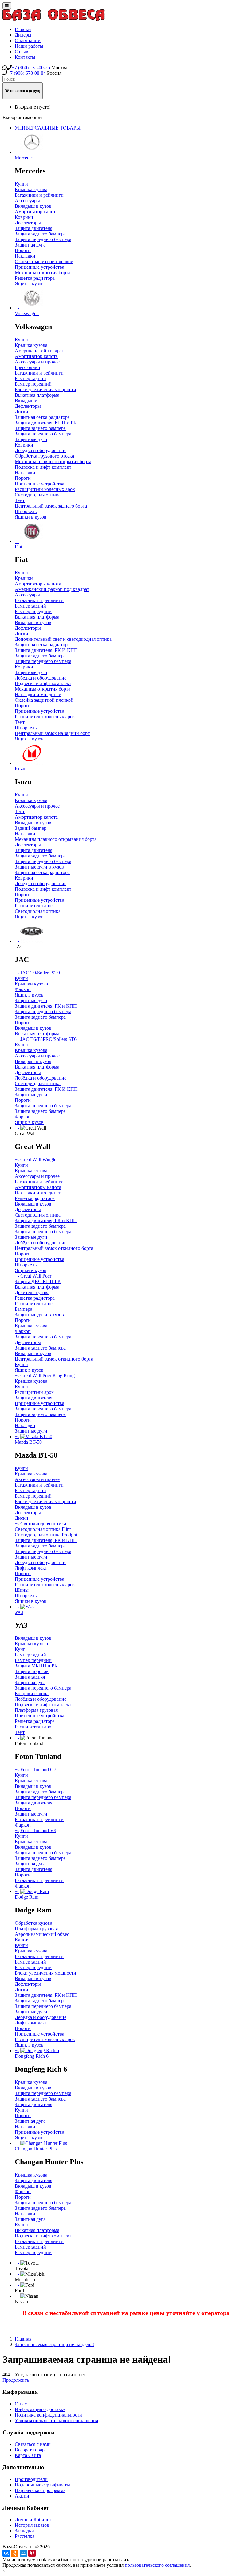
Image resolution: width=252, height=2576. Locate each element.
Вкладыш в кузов (33, 206)
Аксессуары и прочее (37, 362)
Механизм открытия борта (43, 273)
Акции (22, 2496)
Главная (23, 29)
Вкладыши (26, 401)
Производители (31, 2479)
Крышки (24, 578)
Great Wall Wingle (38, 1160)
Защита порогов (32, 1671)
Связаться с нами (33, 2444)
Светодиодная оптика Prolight (46, 1535)
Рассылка (25, 2536)
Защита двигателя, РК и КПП (46, 1006)
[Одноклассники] (15, 2553)
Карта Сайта (28, 2455)
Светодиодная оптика (38, 495)
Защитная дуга (30, 245)
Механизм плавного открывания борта (56, 839)
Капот (21, 1940)
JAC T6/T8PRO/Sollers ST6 (48, 1039)
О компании (28, 40)
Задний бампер (31, 828)
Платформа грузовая (36, 1710)
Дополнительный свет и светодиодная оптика (63, 639)
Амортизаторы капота (38, 584)
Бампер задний (30, 378)
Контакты (25, 57)
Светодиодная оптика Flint (43, 1529)
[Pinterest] (32, 2553)
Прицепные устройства (39, 267)
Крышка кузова (31, 189)
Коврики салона (32, 1693)
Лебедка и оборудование (41, 450)
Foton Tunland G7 (38, 1769)
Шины (22, 1590)
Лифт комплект (31, 1568)
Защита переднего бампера (43, 239)
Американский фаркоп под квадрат (52, 589)
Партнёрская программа (40, 2490)
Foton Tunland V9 (38, 1830)
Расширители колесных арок (45, 717)
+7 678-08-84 (27, 73)
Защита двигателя (33, 228)
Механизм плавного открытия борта (53, 461)
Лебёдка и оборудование (41, 1078)
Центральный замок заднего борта (51, 506)
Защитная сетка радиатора (42, 417)
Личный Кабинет (33, 2520)
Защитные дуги (31, 439)
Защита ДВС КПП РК (38, 1281)
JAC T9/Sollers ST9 (40, 973)
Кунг (20, 1649)
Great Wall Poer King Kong (47, 1376)
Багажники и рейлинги (39, 195)
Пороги (23, 250)
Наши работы (29, 46)
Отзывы (23, 52)
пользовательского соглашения (157, 2565)
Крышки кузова (31, 984)
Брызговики (28, 367)
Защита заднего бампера (40, 234)
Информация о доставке (40, 2409)
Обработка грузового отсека (44, 456)
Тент (20, 500)
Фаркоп (23, 989)
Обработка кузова (33, 1923)
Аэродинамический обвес (42, 1934)
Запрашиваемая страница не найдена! (54, 2344)
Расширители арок (34, 906)
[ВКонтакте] (6, 2553)
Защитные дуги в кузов (39, 867)
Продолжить (16, 2380)
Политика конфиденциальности (48, 2415)
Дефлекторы (28, 223)
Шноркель (26, 511)
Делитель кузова (32, 1292)
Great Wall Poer (36, 1276)
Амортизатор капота (36, 212)
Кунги (21, 184)
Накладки (25, 256)
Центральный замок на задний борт (52, 733)
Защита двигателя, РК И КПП (46, 650)
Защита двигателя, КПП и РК (46, 423)
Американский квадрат (39, 351)
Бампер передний (33, 384)
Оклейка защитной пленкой (44, 261)
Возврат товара (31, 2450)
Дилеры (23, 35)
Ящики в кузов (31, 517)
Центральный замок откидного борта (54, 1248)
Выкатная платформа (37, 395)
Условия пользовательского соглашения (56, 2420)
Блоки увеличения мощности (45, 389)
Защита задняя (30, 1677)
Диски (22, 412)
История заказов (32, 2525)
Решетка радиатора (35, 278)
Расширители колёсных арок (45, 489)
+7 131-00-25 (31, 68)
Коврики (24, 217)
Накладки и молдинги (38, 694)
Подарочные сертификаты (42, 2485)
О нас (21, 2404)
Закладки (24, 2531)
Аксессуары (27, 201)
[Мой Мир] (23, 2553)
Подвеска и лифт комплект (43, 467)
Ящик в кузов (29, 284)
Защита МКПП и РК (36, 1666)
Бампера (24, 1309)
